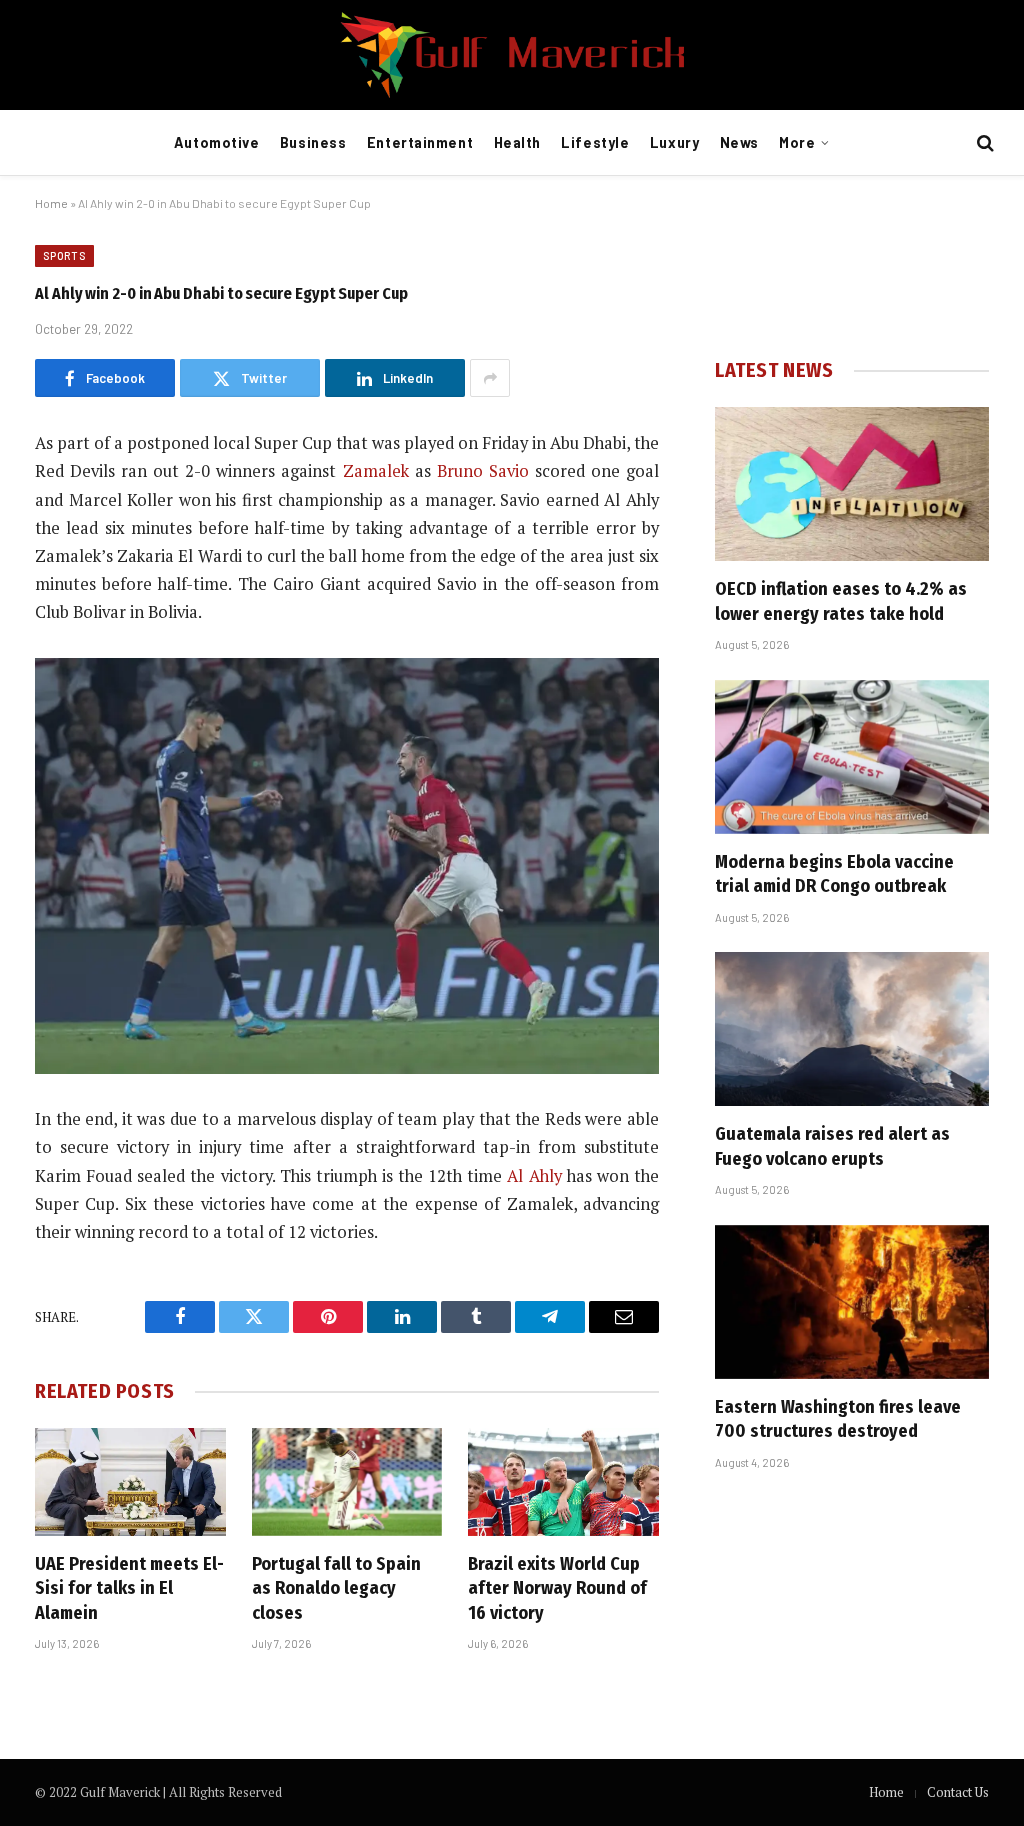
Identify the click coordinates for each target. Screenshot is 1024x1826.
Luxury (674, 142)
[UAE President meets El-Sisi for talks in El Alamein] (130, 1481)
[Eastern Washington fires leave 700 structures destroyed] (852, 1302)
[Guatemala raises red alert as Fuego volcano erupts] (852, 1029)
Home (51, 203)
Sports (64, 255)
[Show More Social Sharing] (490, 378)
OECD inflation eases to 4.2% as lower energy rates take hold (841, 601)
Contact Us (958, 1792)
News (739, 142)
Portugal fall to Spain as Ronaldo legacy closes (336, 1588)
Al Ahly (534, 1176)
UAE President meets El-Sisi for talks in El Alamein (129, 1588)
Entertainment (420, 142)
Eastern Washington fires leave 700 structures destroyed (838, 1419)
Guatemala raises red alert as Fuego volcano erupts (832, 1146)
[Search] (983, 143)
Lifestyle (595, 142)
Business (313, 142)
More (797, 142)
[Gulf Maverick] (512, 55)
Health (517, 142)
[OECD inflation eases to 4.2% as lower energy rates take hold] (852, 484)
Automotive (217, 142)
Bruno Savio (483, 471)
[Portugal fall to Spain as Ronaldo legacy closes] (347, 1481)
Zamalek (376, 471)
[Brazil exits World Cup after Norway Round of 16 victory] (563, 1481)
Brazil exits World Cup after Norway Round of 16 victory (557, 1588)
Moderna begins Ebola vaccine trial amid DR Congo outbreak (834, 874)
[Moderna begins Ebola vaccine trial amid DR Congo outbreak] (852, 757)
